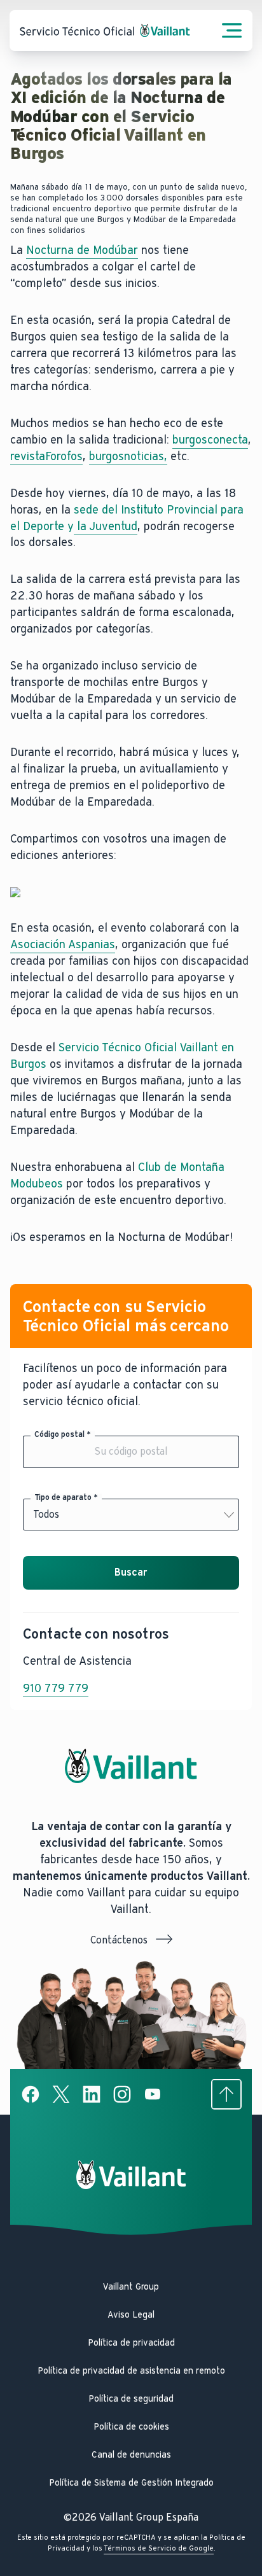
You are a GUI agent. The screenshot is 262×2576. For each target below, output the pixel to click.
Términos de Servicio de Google (159, 2548)
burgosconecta (210, 440)
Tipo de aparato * (66, 1497)
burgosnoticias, (128, 456)
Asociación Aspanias (63, 944)
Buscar (131, 1572)
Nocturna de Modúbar (82, 250)
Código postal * (63, 1434)
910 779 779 (56, 1688)
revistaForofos (46, 456)
